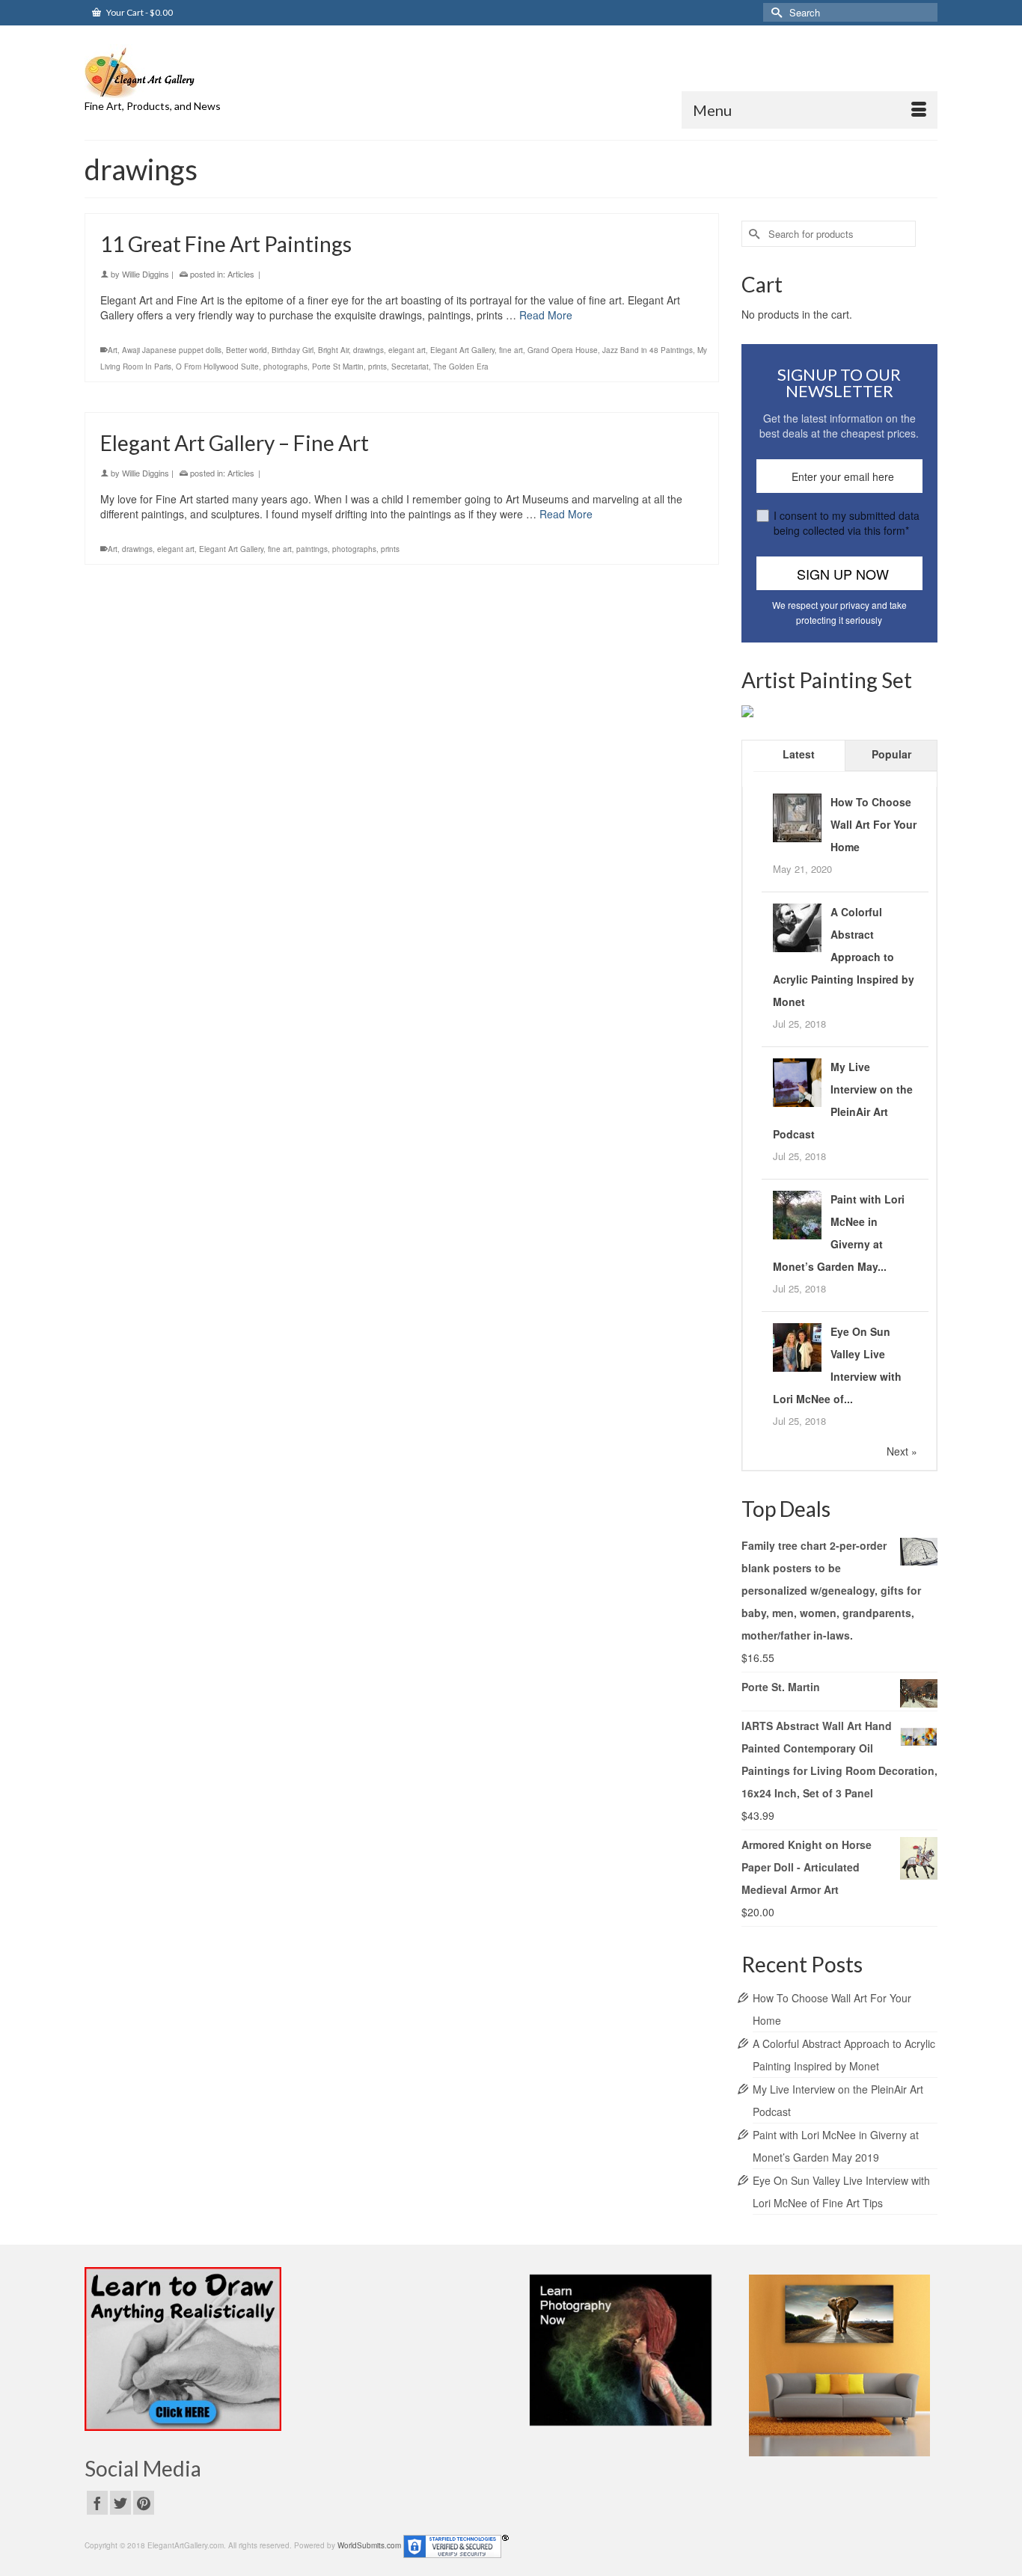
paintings (312, 549)
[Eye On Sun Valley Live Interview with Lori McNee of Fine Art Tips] (797, 1346)
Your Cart (139, 12)
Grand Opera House (563, 350)
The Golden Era (461, 367)
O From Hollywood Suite (217, 367)
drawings (368, 350)
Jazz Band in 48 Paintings (648, 350)
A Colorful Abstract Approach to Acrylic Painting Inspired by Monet (844, 957)
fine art (511, 350)
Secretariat (410, 367)
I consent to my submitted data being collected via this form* (847, 523)
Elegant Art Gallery (462, 350)
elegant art (407, 350)
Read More (546, 315)
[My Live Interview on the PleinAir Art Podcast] (797, 1081)
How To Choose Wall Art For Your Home (873, 824)
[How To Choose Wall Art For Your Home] (797, 816)
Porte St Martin (338, 367)
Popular (891, 754)
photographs (285, 367)
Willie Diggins (146, 274)
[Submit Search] (774, 12)
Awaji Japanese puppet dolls (172, 350)
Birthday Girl (293, 350)
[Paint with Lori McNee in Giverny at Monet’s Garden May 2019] (797, 1213)
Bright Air (333, 350)
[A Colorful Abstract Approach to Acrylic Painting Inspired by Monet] (797, 926)
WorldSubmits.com (369, 2546)
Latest (799, 754)
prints (377, 367)
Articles (241, 274)
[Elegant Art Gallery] (219, 71)
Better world (247, 350)
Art (113, 350)
